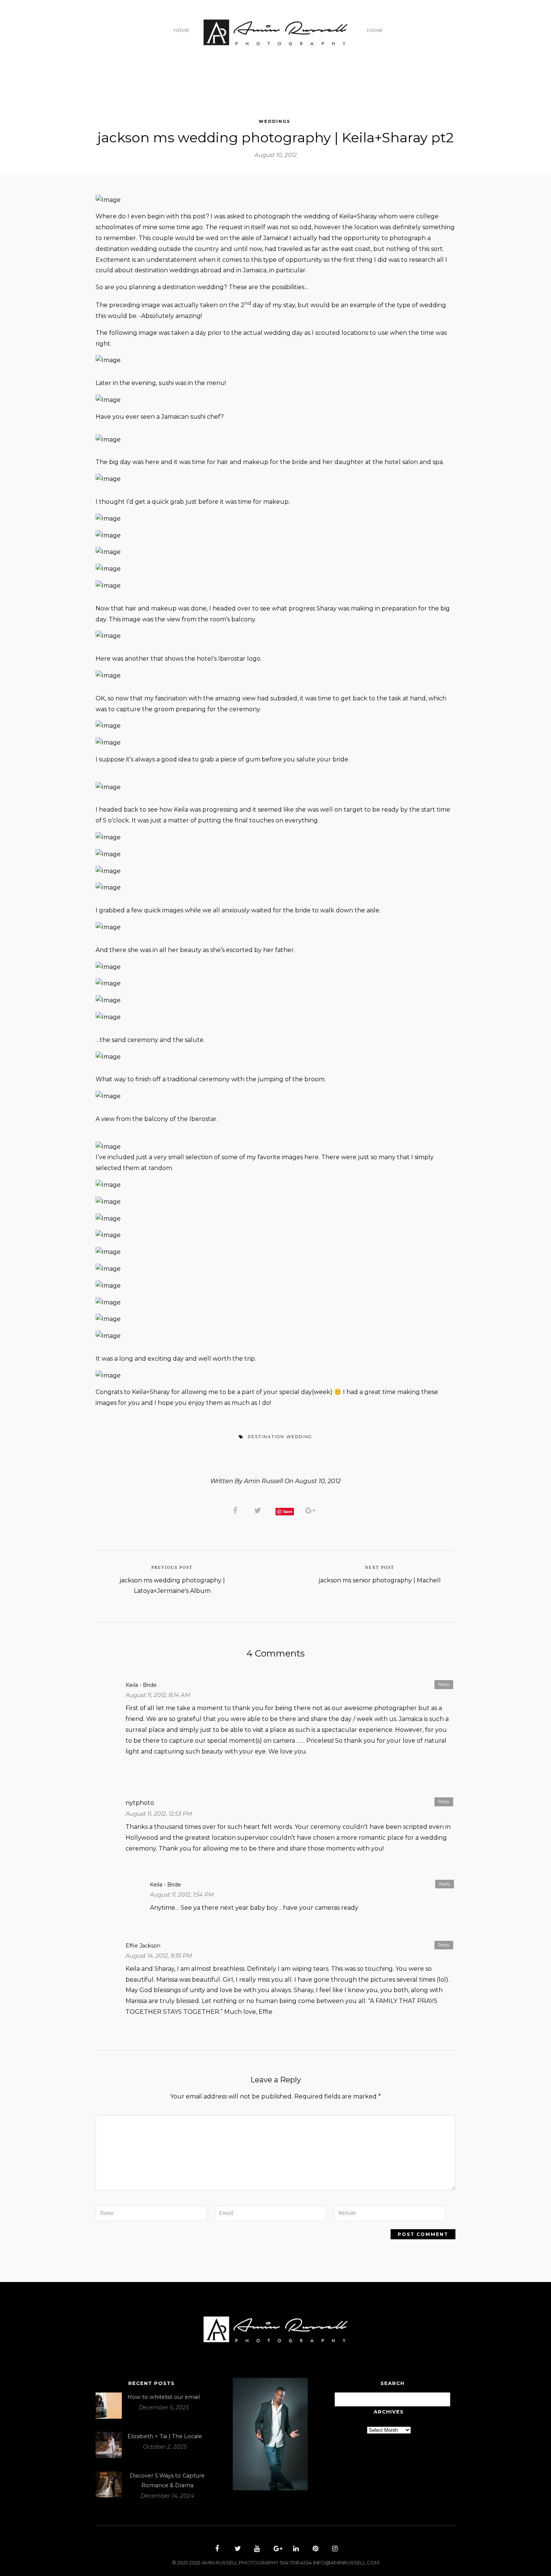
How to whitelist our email (164, 2397)
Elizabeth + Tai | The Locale (165, 2436)
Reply (444, 1684)
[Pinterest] (314, 2549)
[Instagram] (334, 2549)
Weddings (275, 121)
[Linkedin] (295, 2549)
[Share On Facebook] (237, 1510)
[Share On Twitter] (259, 1510)
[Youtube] (256, 2549)
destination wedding (280, 1437)
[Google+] (275, 2549)
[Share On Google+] (312, 1510)
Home (182, 30)
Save (288, 1511)
